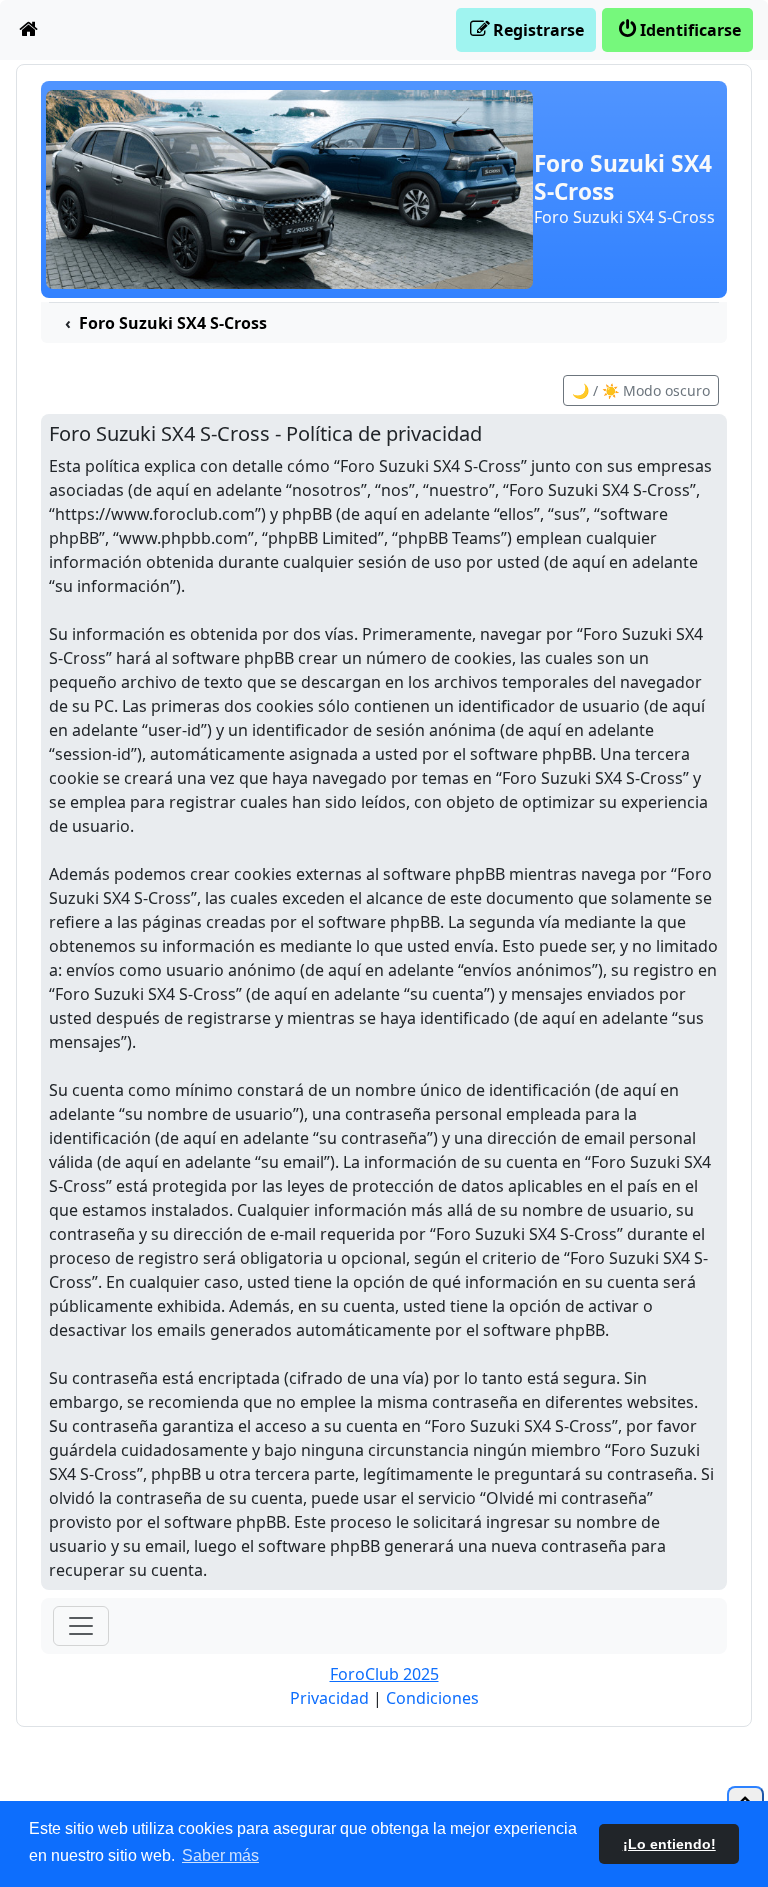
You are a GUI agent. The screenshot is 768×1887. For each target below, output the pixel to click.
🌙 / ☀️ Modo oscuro (641, 390)
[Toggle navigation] (81, 1626)
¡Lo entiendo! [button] (669, 1844)
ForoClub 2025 (384, 1674)
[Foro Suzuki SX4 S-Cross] (289, 188)
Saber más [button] (220, 1855)
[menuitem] (29, 30)
